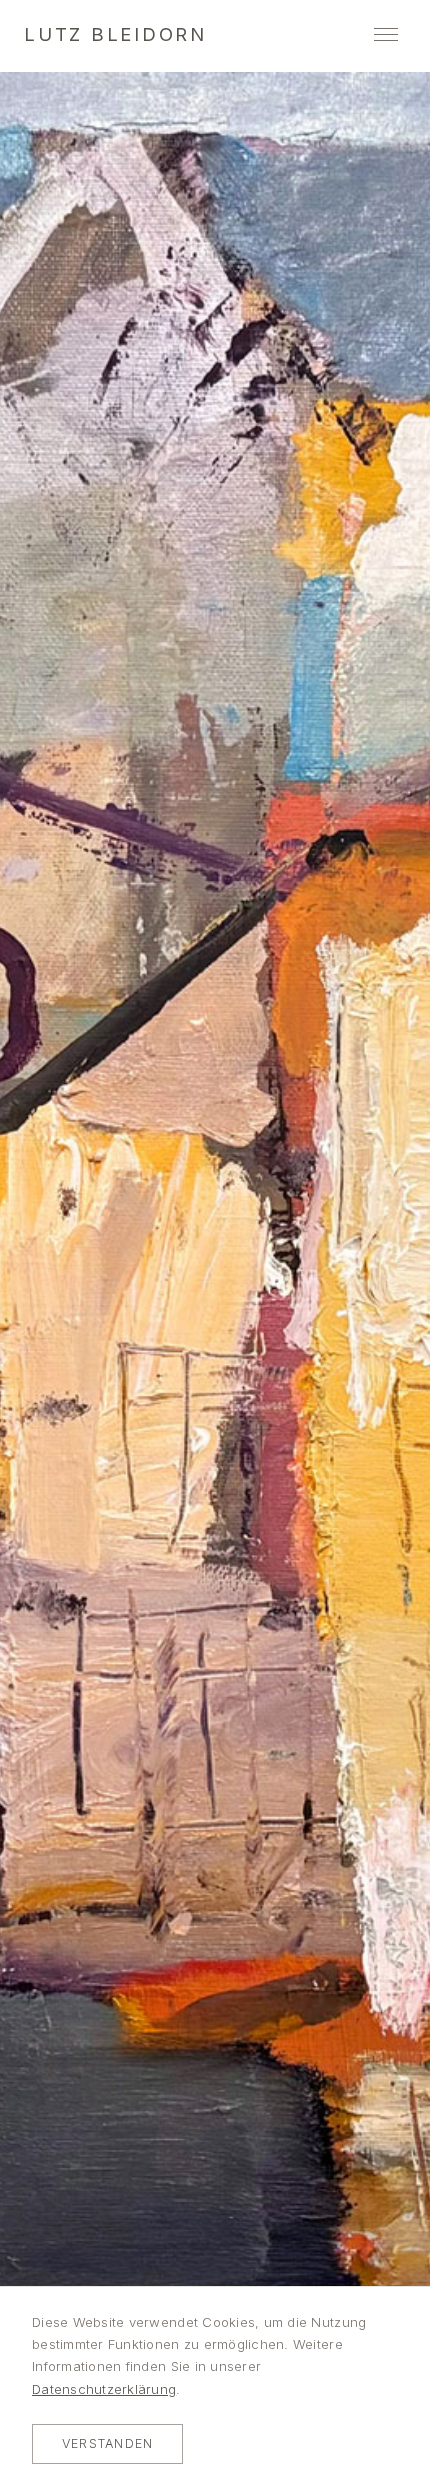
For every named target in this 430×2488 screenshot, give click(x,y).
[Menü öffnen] (386, 34)
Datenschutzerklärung (104, 2389)
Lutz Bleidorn (115, 34)
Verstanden (107, 2443)
